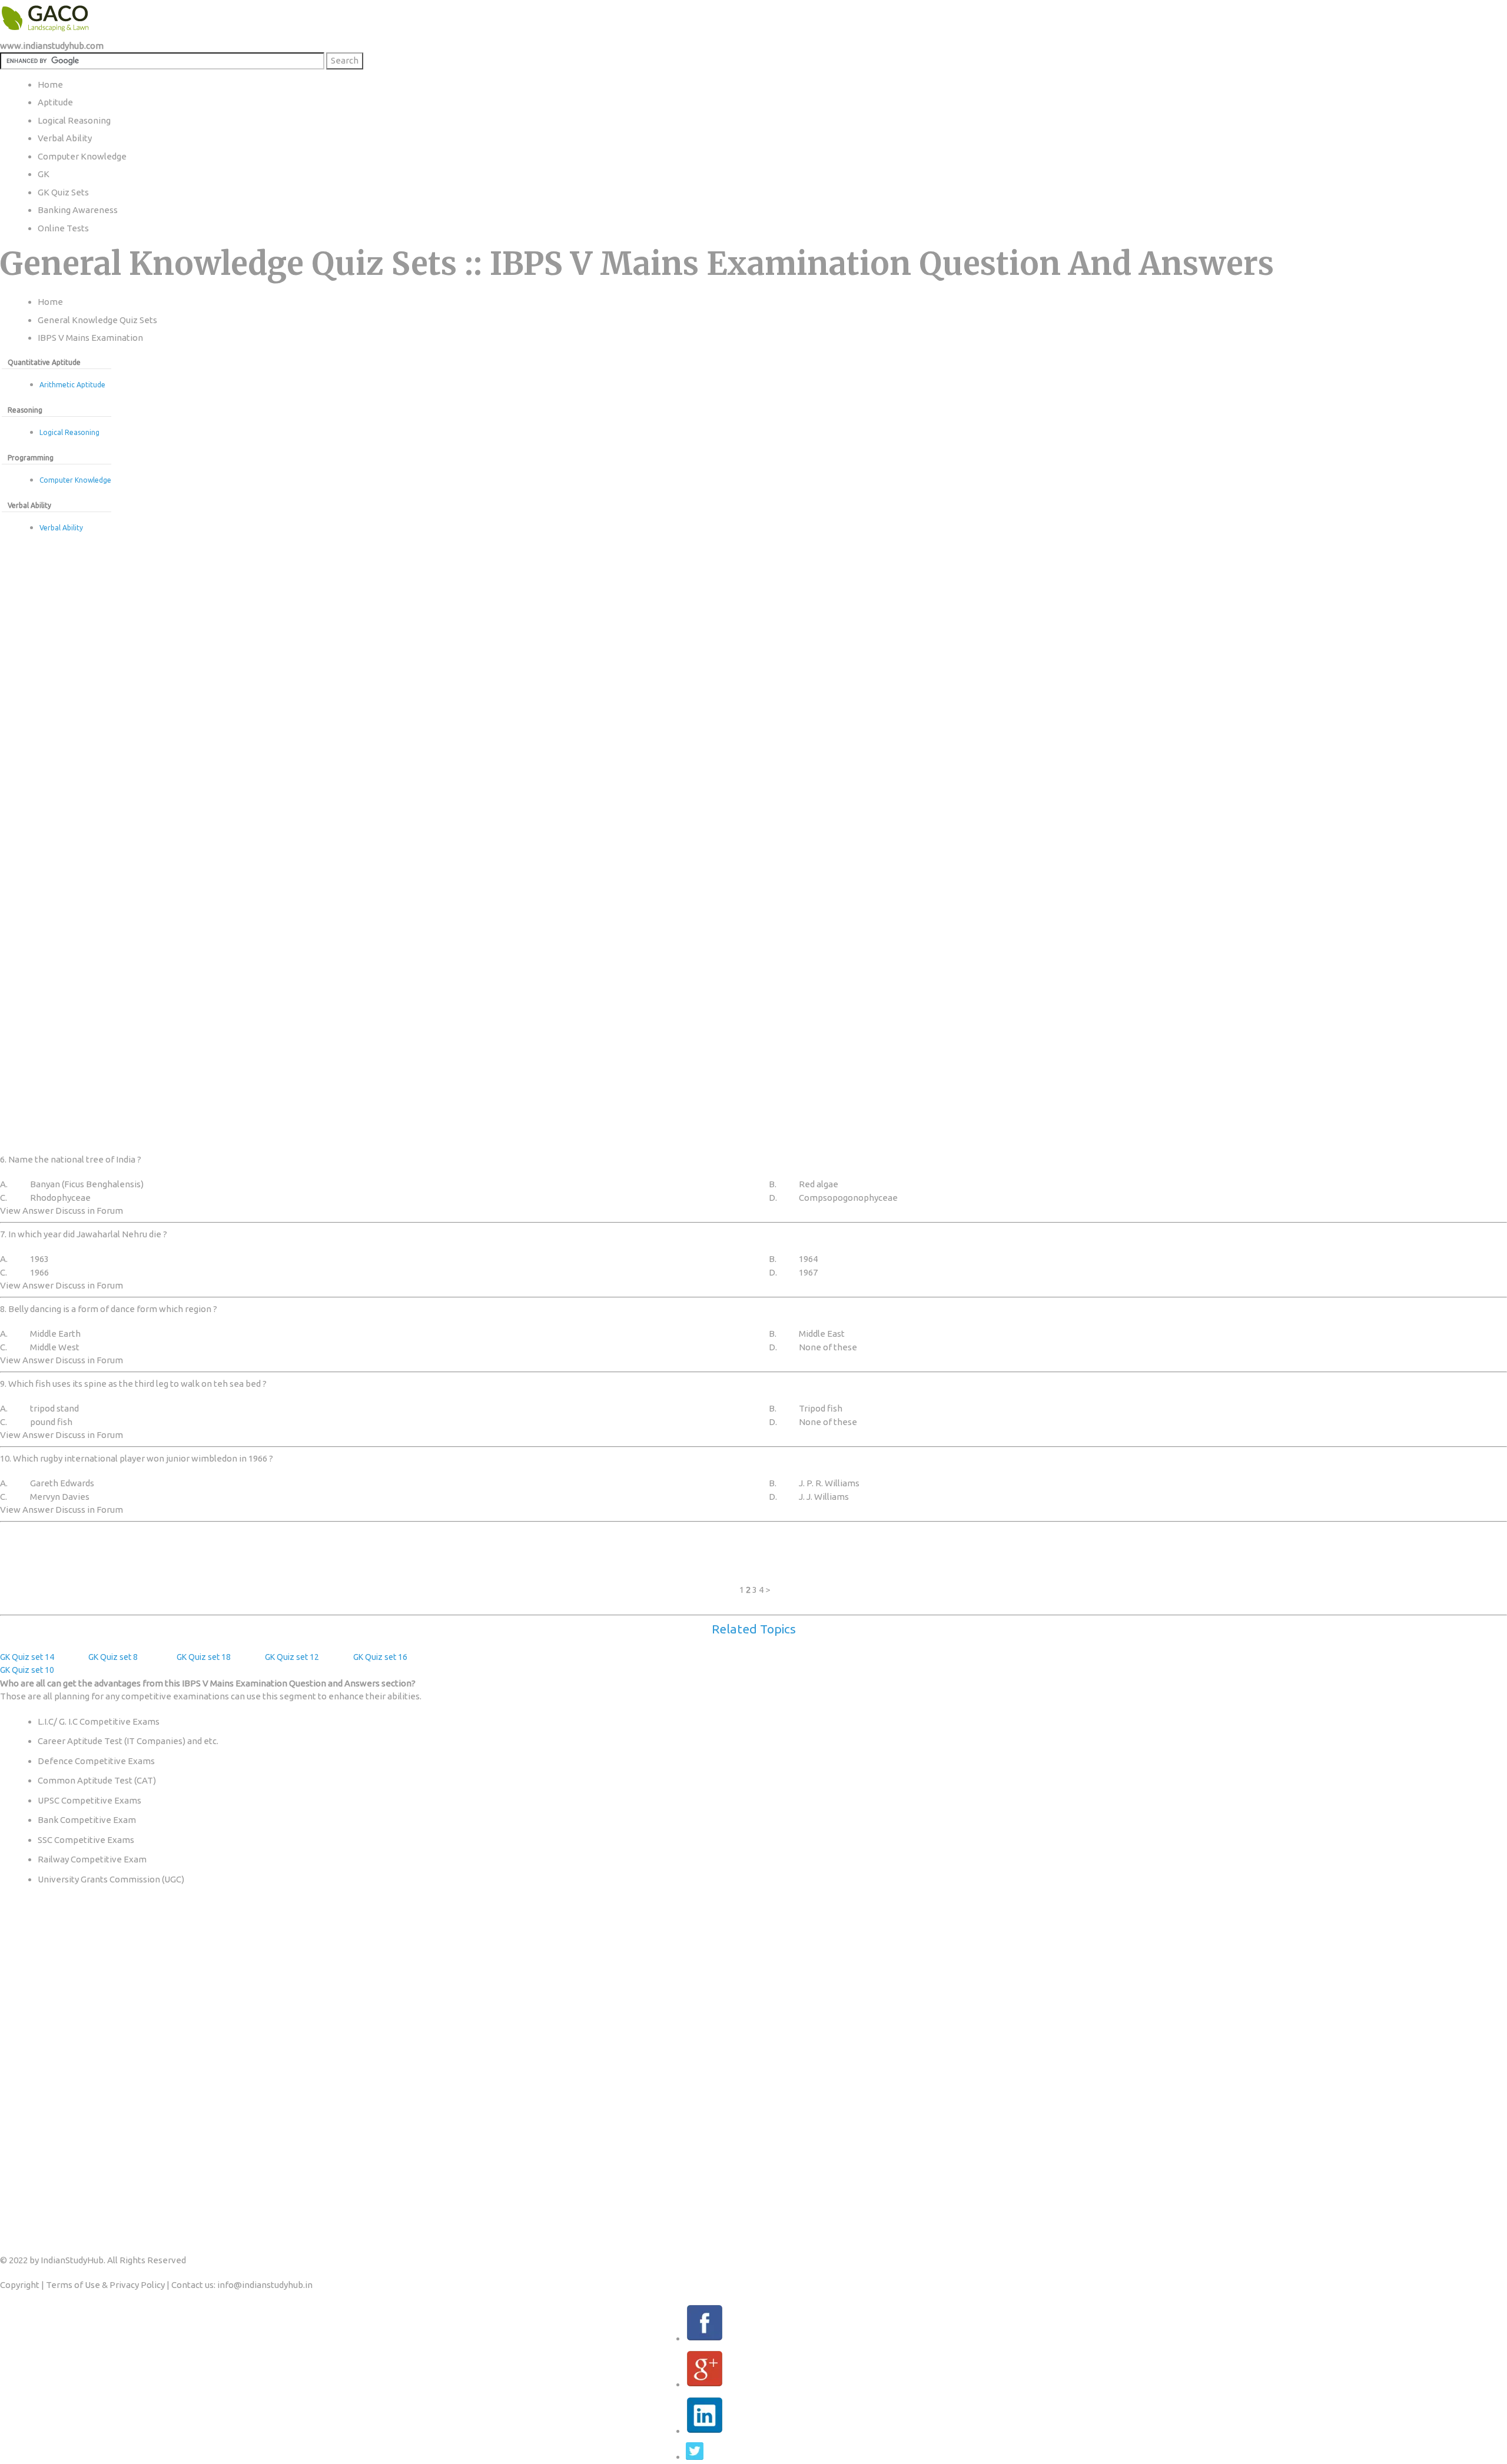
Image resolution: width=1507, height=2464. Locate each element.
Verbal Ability (61, 528)
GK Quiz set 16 (380, 1657)
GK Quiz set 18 (204, 1657)
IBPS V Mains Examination (90, 338)
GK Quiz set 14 (27, 1657)
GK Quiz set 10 (27, 1670)
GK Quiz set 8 (113, 1657)
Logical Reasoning (69, 432)
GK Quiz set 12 (292, 1657)
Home (50, 302)
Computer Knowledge (75, 480)
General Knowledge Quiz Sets (97, 320)
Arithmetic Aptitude (72, 385)
